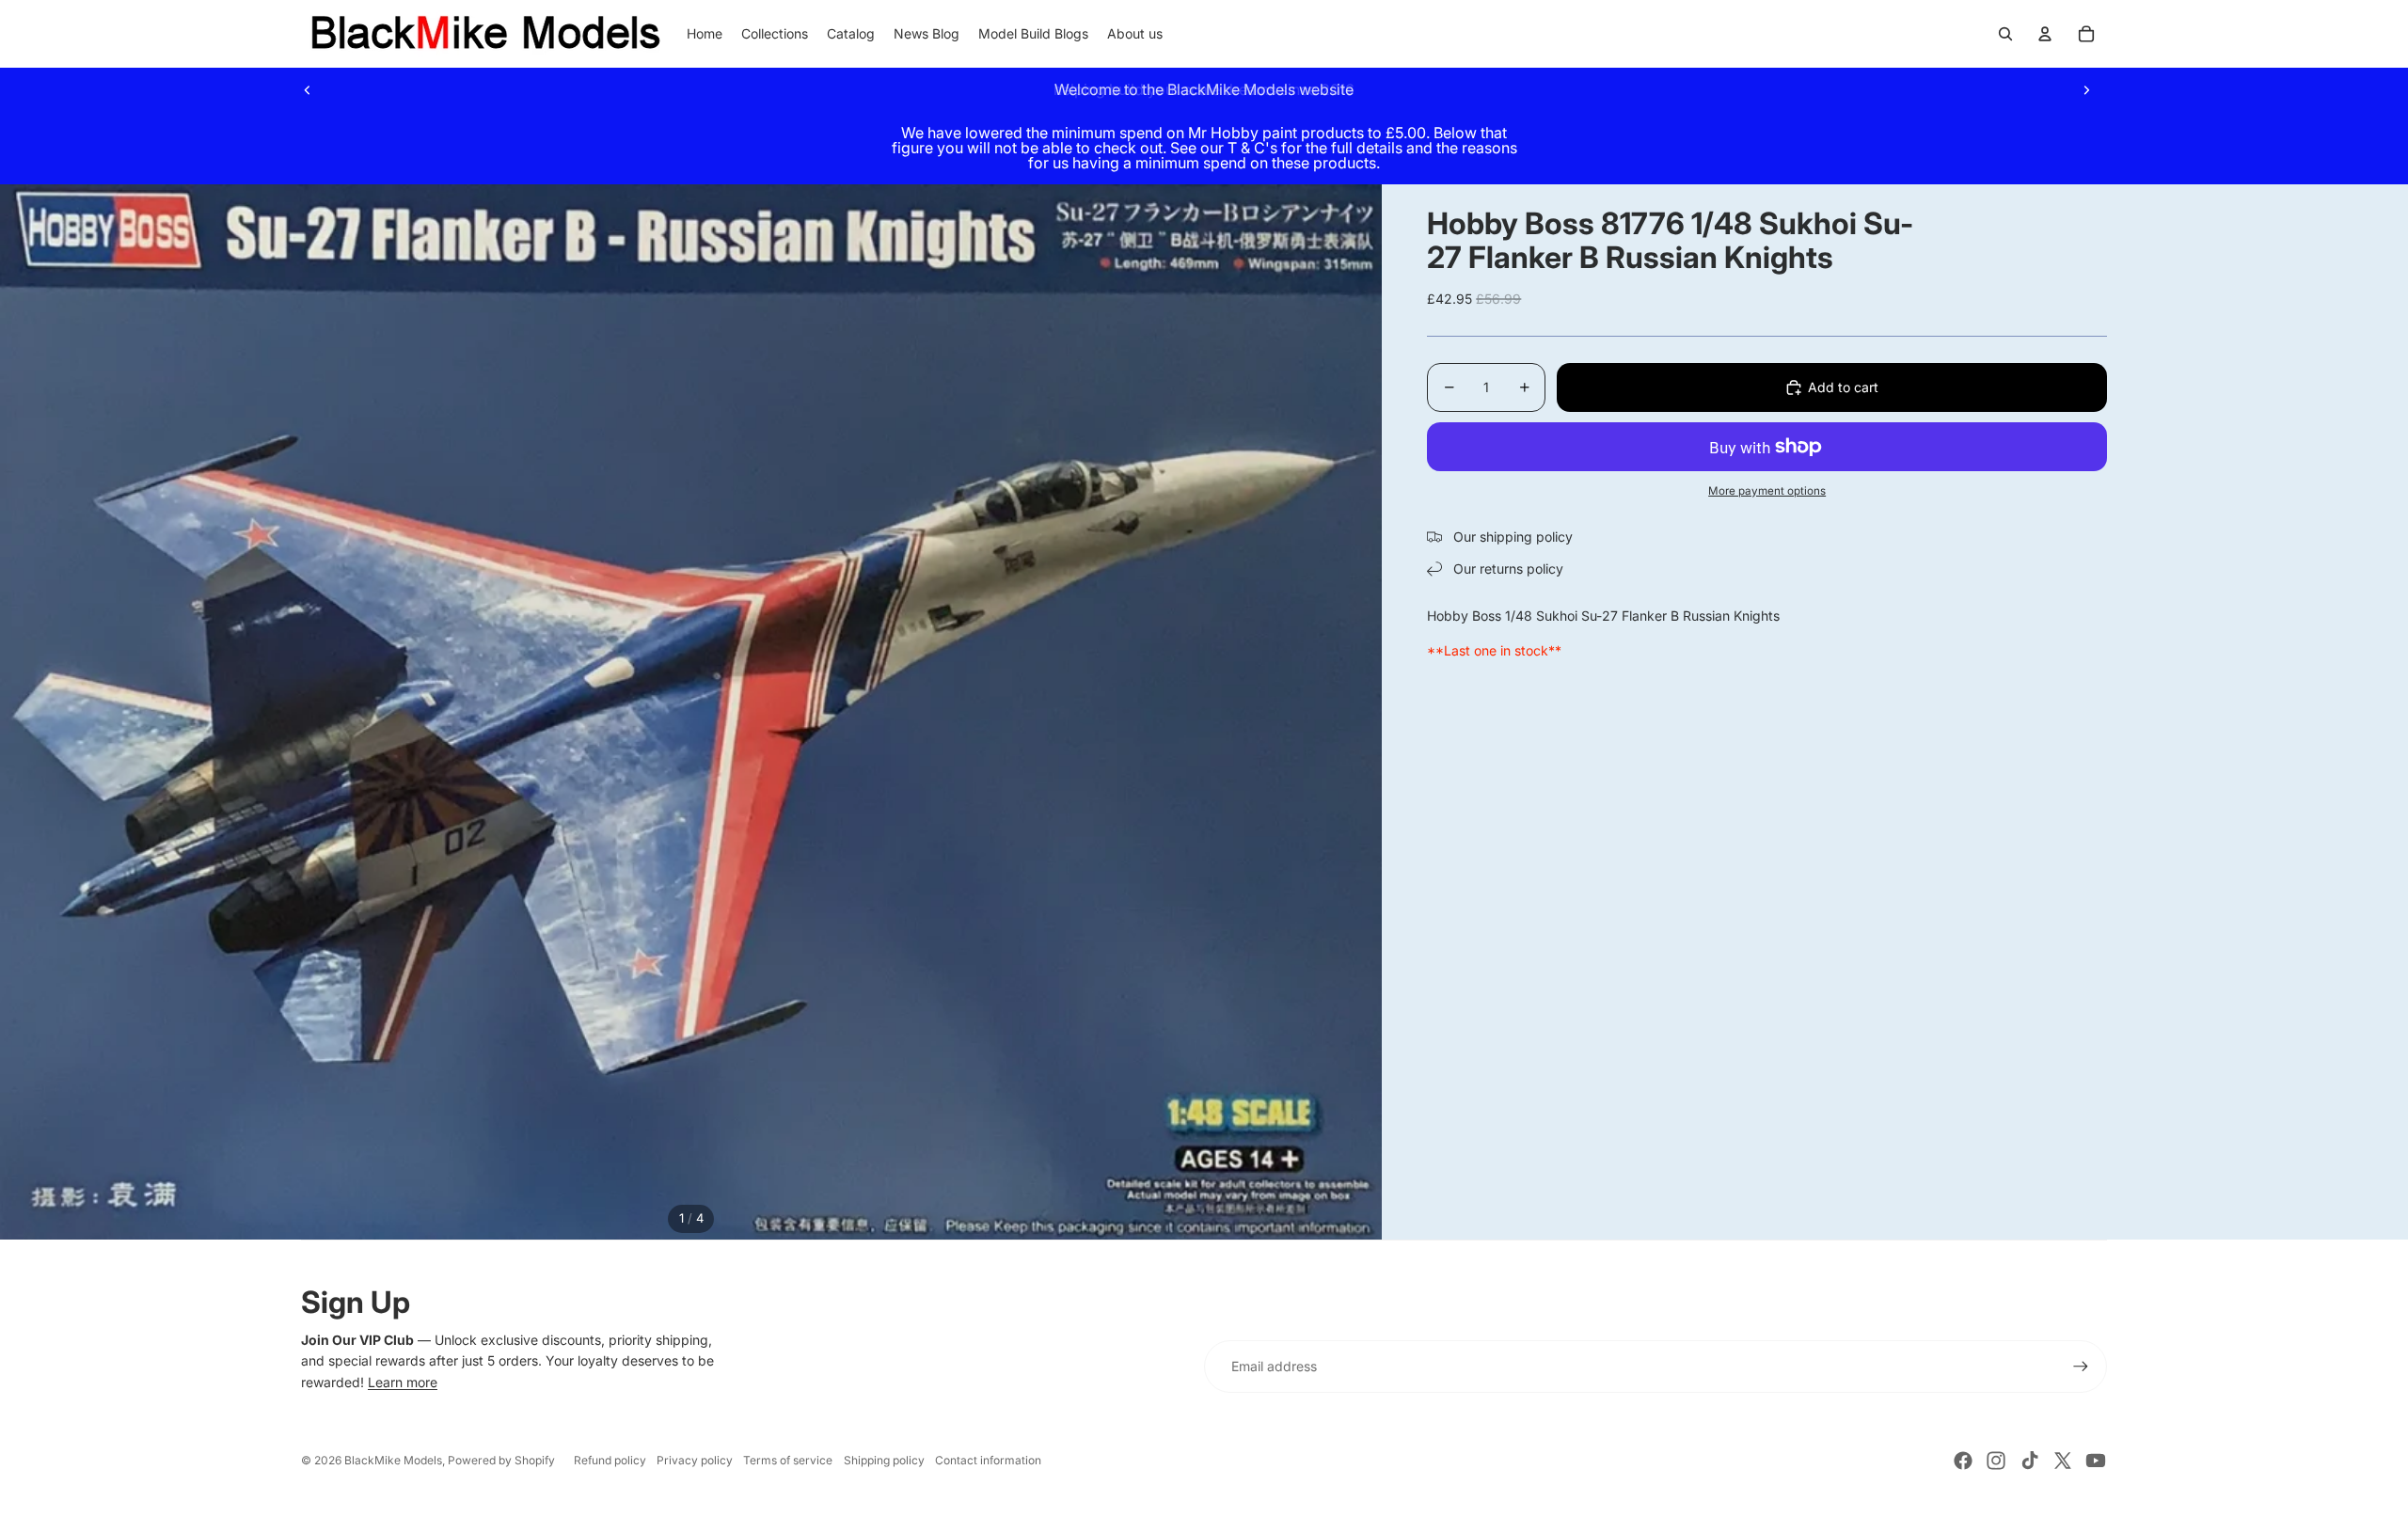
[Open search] (2005, 34)
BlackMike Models (393, 1460)
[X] (2063, 1461)
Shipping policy (884, 1460)
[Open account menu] (2045, 34)
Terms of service (788, 1460)
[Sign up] (2081, 1367)
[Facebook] (1963, 1461)
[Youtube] (2096, 1461)
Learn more (403, 1382)
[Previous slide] (308, 89)
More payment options (1767, 491)
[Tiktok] (2030, 1461)
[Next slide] (2086, 89)
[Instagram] (1996, 1461)
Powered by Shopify (501, 1460)
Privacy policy (695, 1460)
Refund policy (610, 1460)
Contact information (988, 1460)
